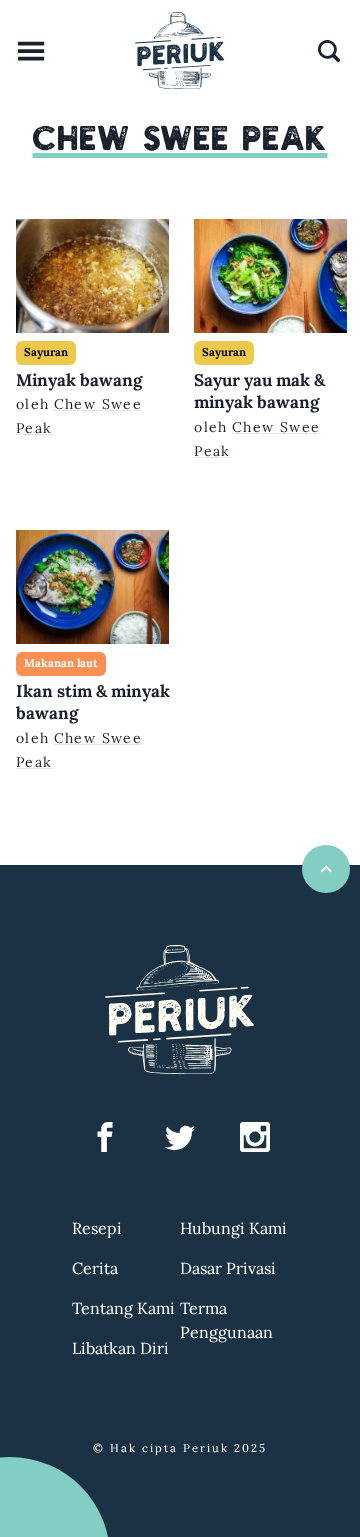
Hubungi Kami (233, 1228)
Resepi (97, 1228)
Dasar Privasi (228, 1268)
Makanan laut (61, 663)
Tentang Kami (123, 1308)
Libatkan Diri (120, 1348)
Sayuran (46, 352)
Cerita (95, 1268)
